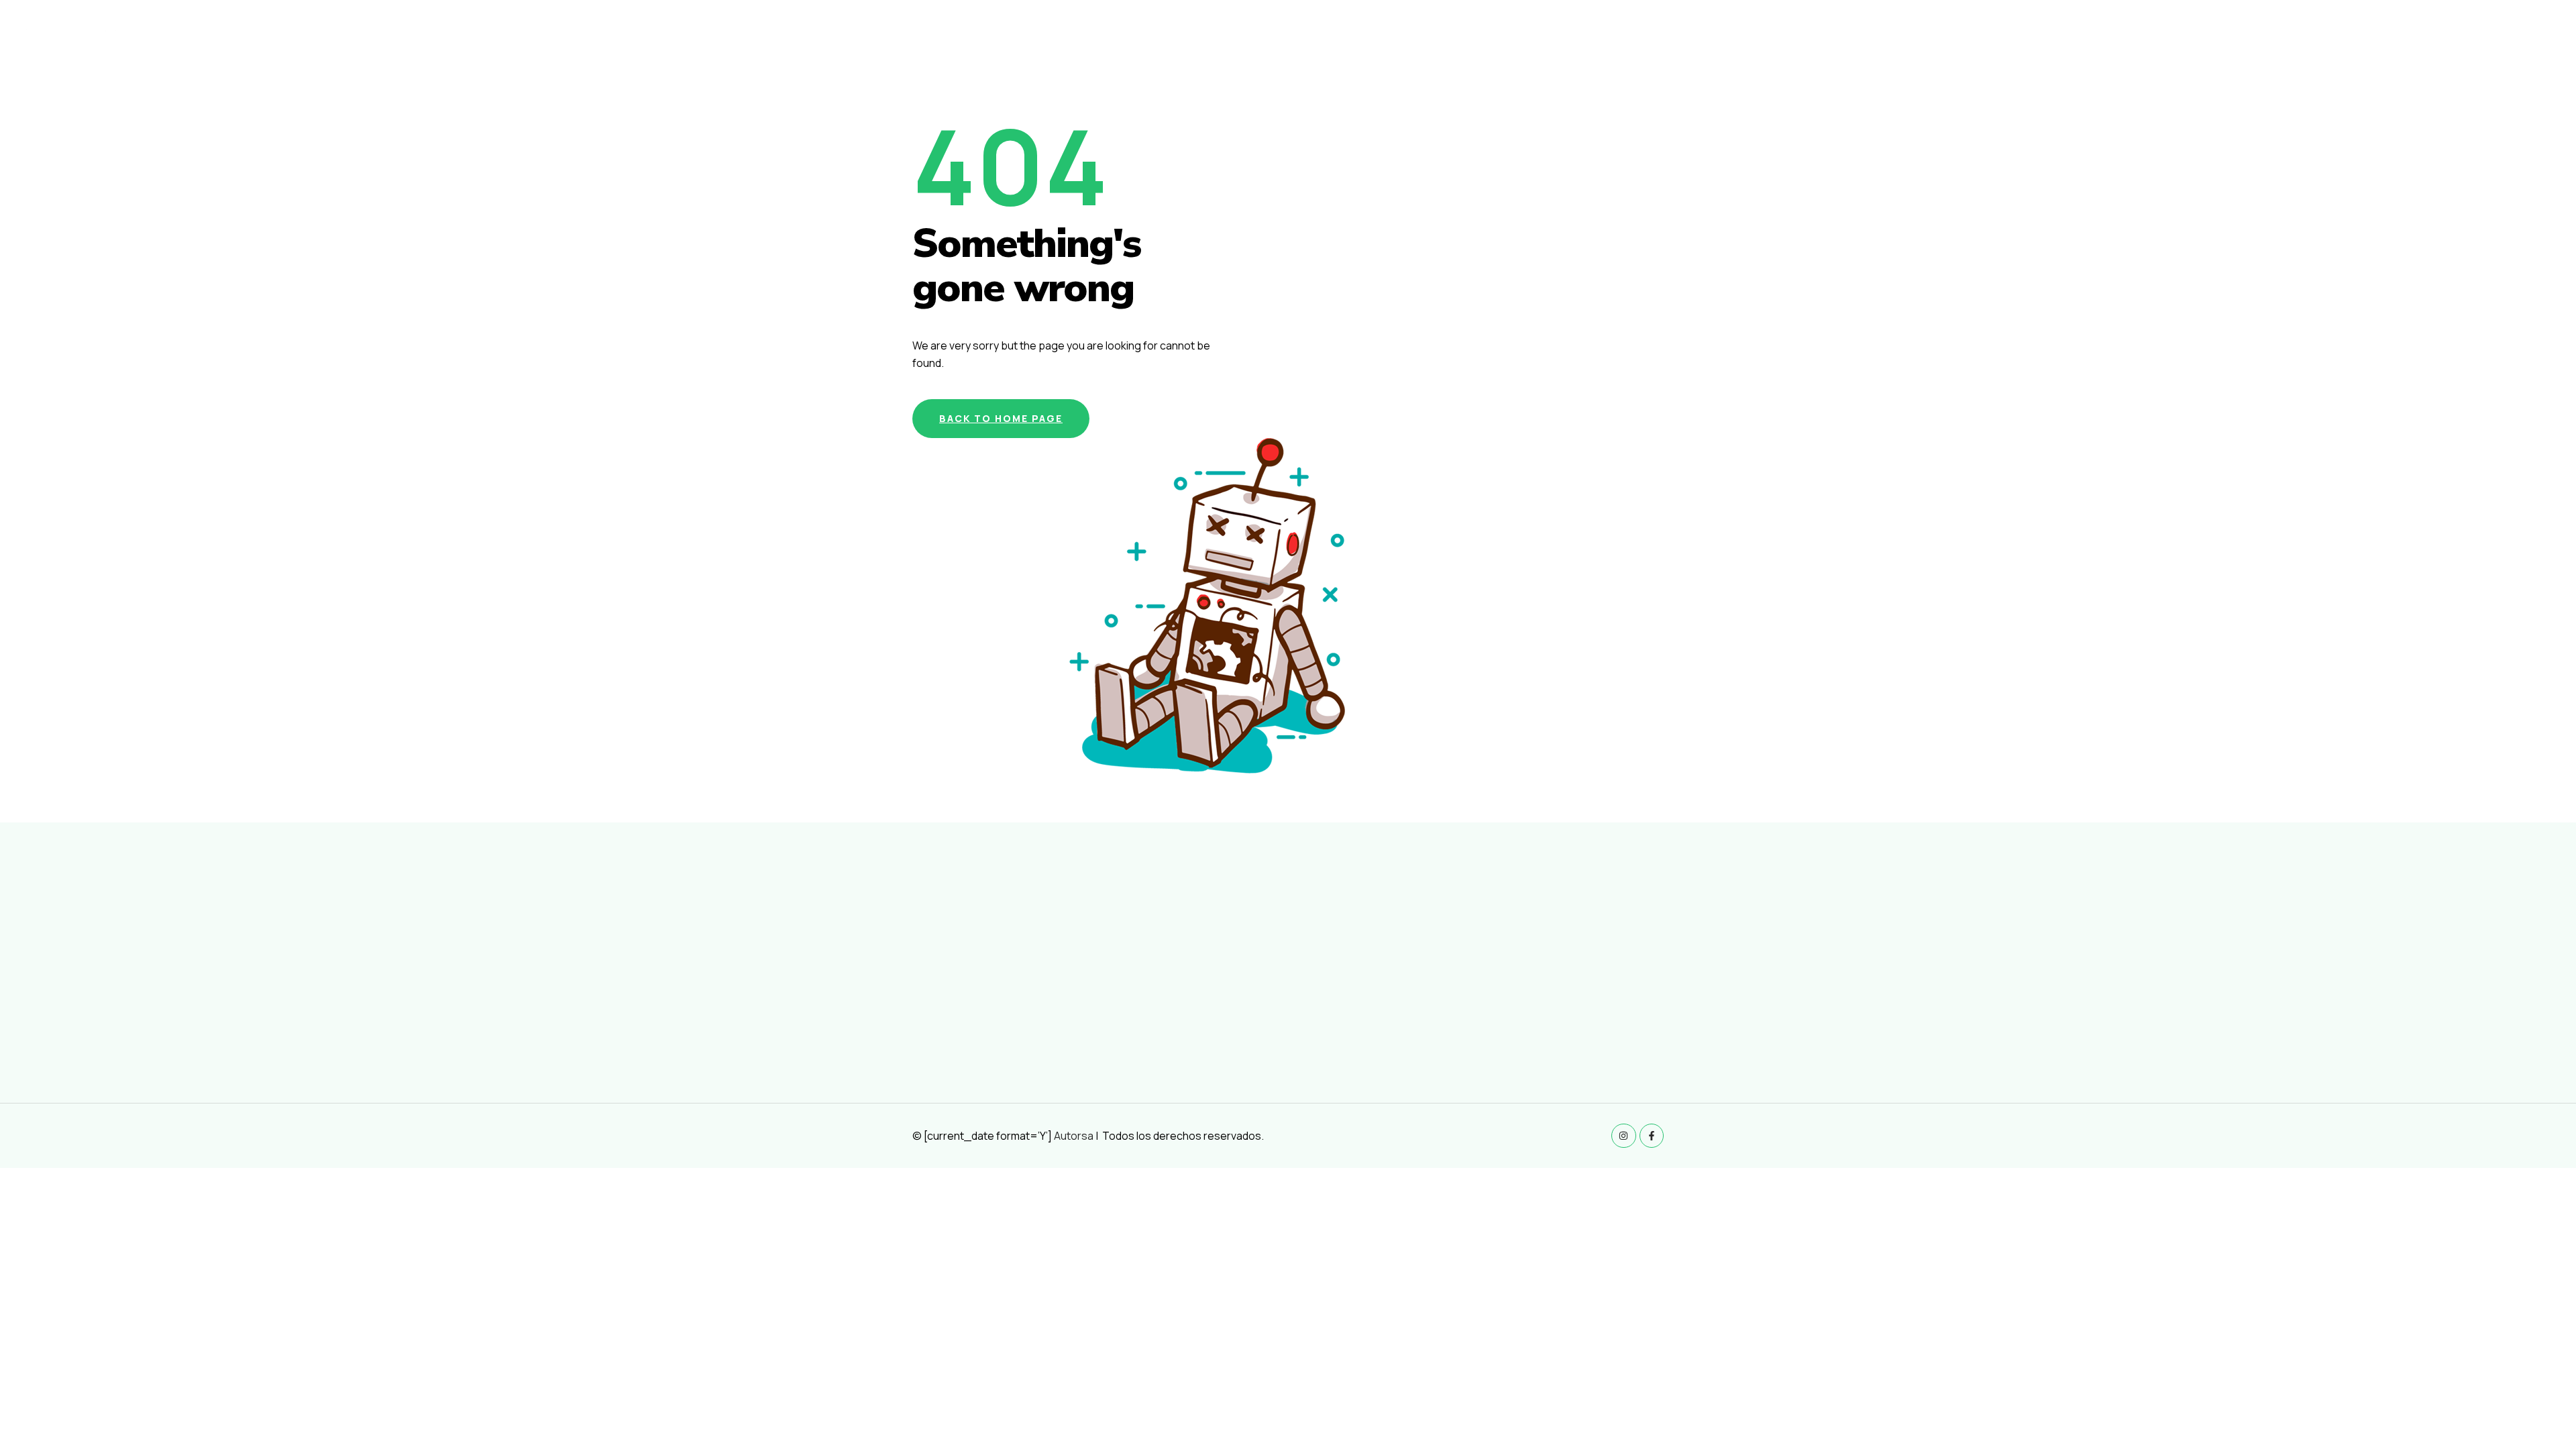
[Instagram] (1623, 1136)
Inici (2217, 38)
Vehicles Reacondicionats (2305, 38)
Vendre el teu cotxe (2434, 38)
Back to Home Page (1001, 418)
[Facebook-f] (1652, 1136)
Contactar (2527, 38)
